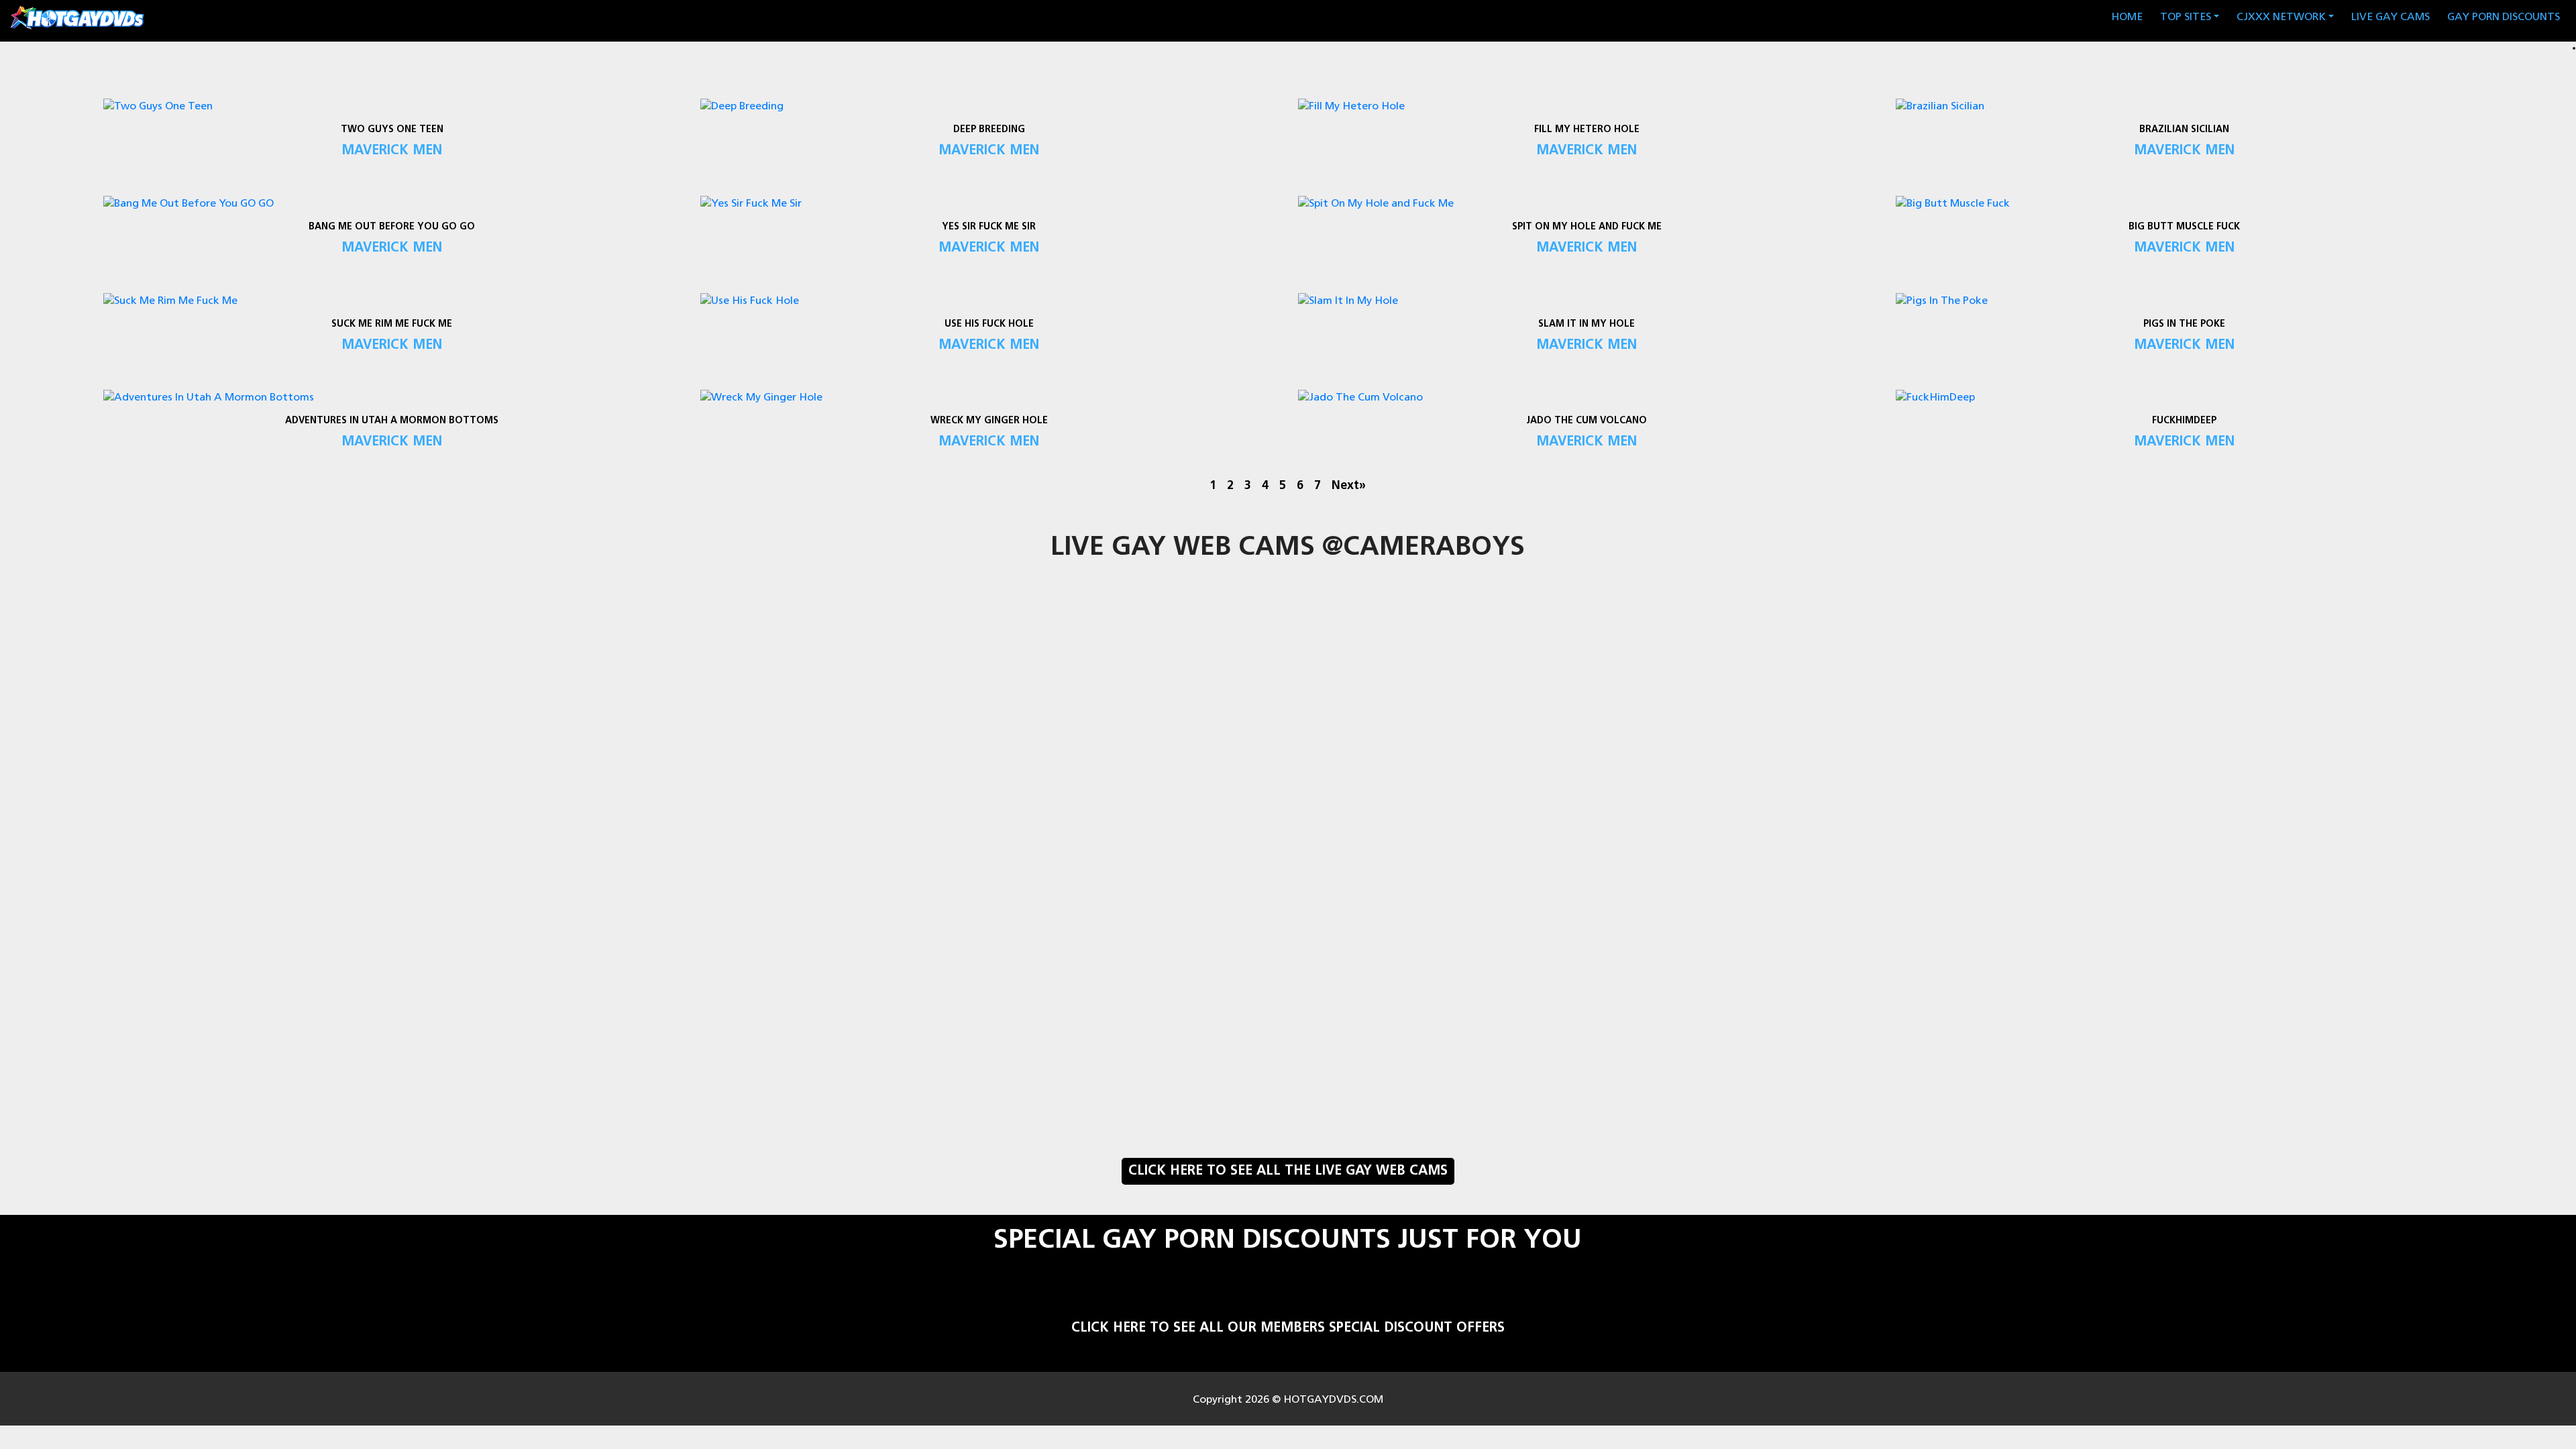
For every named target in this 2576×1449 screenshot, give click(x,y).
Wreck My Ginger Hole (989, 421)
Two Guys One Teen (391, 130)
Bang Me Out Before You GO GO (392, 227)
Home (2130, 17)
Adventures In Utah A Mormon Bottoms (392, 421)
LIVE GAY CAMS (2391, 17)
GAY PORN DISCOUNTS (2504, 17)
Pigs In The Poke (2184, 324)
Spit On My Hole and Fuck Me (1587, 227)
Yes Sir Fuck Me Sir (989, 227)
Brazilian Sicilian (2184, 130)
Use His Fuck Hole (989, 324)
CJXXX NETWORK (2281, 17)
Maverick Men (392, 151)
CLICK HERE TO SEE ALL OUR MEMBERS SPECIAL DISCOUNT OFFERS (1288, 1328)
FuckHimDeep (2184, 421)
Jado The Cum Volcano (1587, 421)
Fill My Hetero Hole (1587, 130)
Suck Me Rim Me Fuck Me (392, 324)
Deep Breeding (989, 130)
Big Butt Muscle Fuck (2184, 227)
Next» (1349, 486)
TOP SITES (2186, 17)
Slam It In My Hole (1587, 324)
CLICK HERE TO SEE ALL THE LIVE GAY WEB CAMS (1288, 1171)
